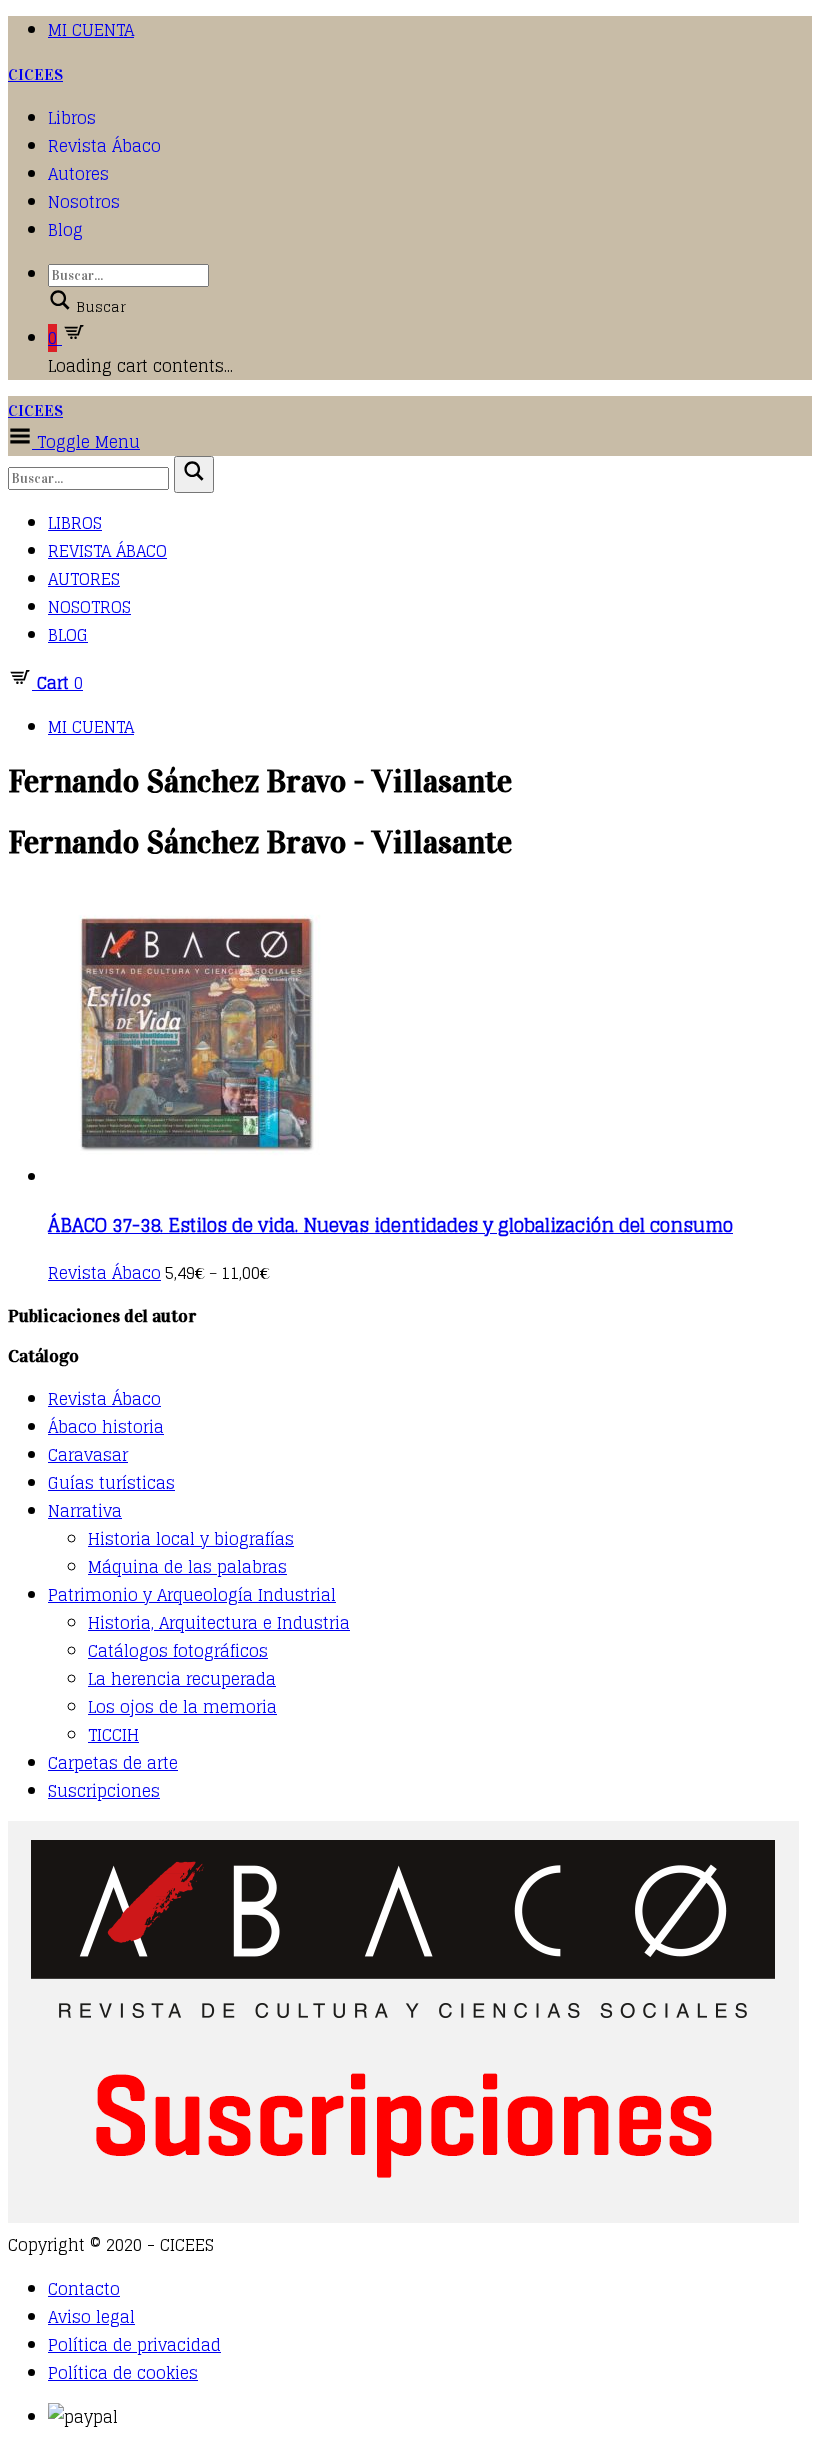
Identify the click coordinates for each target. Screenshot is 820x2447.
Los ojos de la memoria (182, 1707)
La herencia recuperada (182, 1679)
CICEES (35, 74)
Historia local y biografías (191, 1539)
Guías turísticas (111, 1483)
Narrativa (85, 1511)
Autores (78, 174)
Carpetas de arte (113, 1763)
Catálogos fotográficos (178, 1651)
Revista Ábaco (104, 146)
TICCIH (113, 1735)
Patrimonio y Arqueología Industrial (192, 1595)
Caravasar (88, 1455)
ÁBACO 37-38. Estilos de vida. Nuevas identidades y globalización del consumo (390, 1225)
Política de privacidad (134, 2345)
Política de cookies (123, 2373)
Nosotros (84, 202)
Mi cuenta (91, 30)
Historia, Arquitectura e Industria (219, 1623)
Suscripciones (104, 1791)
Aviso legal (91, 2317)
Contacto (84, 2289)
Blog (65, 230)
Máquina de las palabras (187, 1567)
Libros (72, 118)
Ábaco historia (106, 1427)
